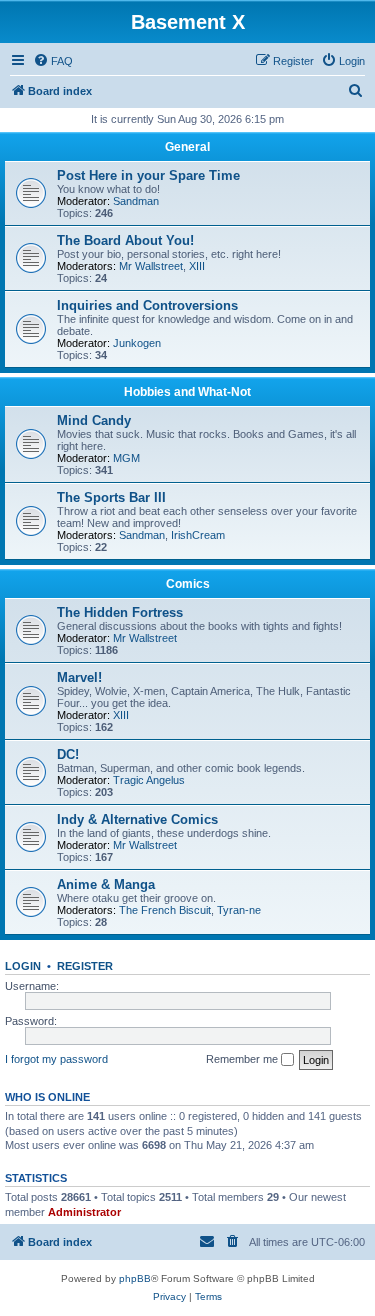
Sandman (136, 201)
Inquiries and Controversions (147, 305)
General (187, 147)
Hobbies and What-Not (187, 392)
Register (85, 966)
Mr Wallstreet (151, 266)
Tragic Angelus (149, 780)
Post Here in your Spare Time (148, 175)
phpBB (135, 1278)
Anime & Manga (106, 884)
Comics (188, 584)
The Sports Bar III (111, 497)
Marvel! (79, 677)
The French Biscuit (165, 910)
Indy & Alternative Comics (137, 819)
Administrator (84, 1212)
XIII (197, 266)
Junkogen (137, 343)
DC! (68, 754)
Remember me (243, 1059)
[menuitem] (53, 61)
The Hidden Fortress (120, 612)
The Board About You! (125, 240)
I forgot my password (56, 1059)
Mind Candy (94, 420)
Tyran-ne (239, 910)
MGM (126, 458)
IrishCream (198, 535)
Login (23, 966)
